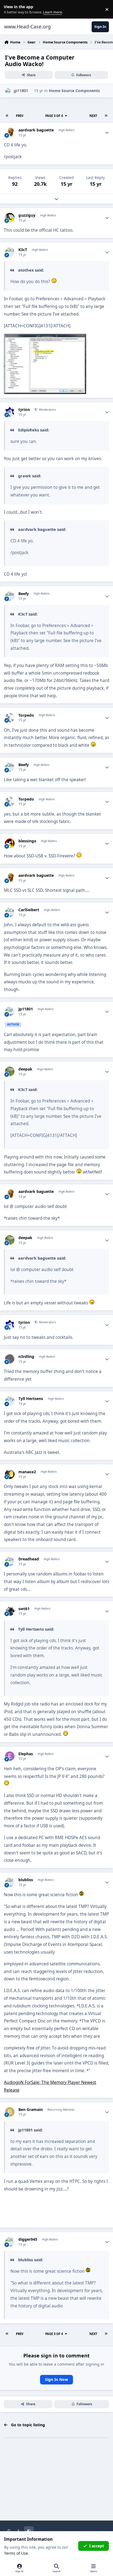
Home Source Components (74, 91)
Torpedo (26, 715)
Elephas (26, 1754)
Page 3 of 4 (54, 116)
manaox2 (27, 1472)
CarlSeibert (29, 910)
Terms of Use (16, 2553)
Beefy (24, 594)
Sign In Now (56, 2379)
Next (93, 116)
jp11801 (21, 91)
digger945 (28, 2239)
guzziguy (27, 215)
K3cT (23, 250)
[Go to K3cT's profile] (10, 252)
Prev (20, 116)
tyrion (24, 410)
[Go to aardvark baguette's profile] (10, 132)
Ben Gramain (31, 2110)
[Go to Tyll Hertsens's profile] (10, 1401)
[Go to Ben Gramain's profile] (10, 2112)
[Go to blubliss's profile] (10, 1882)
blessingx (27, 841)
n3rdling (26, 1357)
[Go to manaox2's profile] (10, 1474)
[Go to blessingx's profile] (10, 843)
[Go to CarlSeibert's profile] (10, 912)
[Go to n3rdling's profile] (10, 1359)
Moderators (47, 409)
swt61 (24, 1609)
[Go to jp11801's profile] (8, 91)
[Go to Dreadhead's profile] (10, 1561)
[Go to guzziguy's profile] (10, 218)
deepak (25, 1069)
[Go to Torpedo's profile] (10, 718)
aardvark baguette (36, 130)
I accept (97, 2546)
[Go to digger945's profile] (10, 2242)
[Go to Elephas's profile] (10, 1756)
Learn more (11, 9)
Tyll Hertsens (31, 1399)
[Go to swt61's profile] (10, 1611)
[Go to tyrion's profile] (10, 412)
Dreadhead (29, 1559)
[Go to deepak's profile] (10, 1071)
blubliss (26, 1880)
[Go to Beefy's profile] (10, 596)
